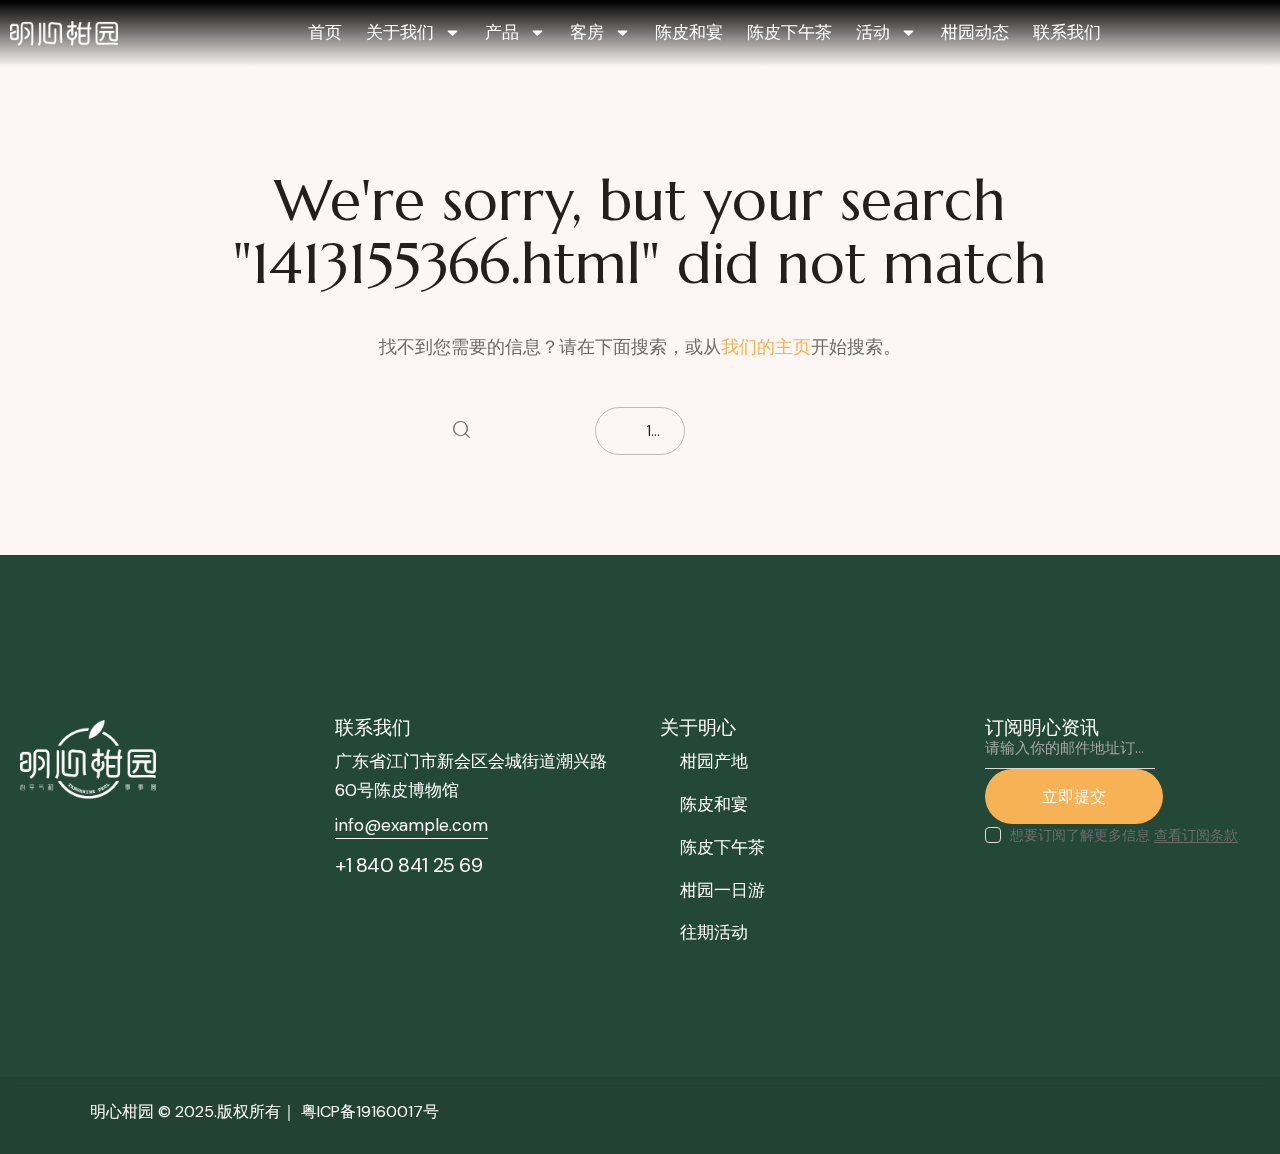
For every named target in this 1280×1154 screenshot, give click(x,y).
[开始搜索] (461, 431)
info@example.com (411, 825)
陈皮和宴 (689, 32)
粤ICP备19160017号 (370, 1111)
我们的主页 (766, 347)
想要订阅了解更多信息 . (1125, 835)
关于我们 (400, 32)
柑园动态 (975, 32)
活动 (873, 32)
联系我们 (1067, 32)
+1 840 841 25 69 (409, 865)
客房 (587, 32)
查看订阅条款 (1196, 835)
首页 (325, 32)
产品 (502, 32)
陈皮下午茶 (789, 32)
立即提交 (1074, 796)
